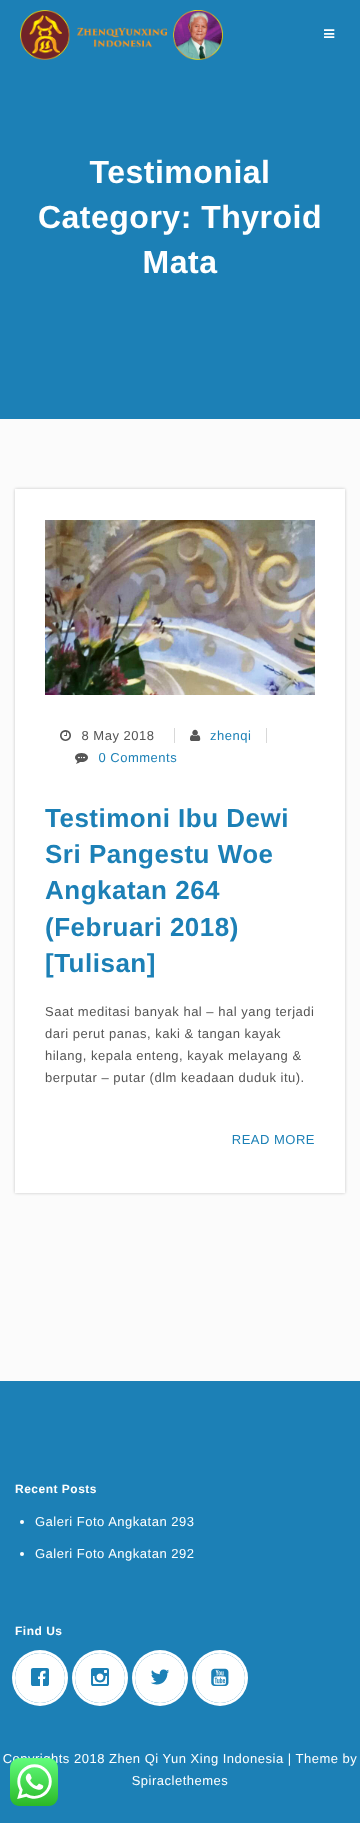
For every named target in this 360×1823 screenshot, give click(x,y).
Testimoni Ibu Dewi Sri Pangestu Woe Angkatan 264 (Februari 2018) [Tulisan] (167, 891)
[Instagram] (105, 1678)
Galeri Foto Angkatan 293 (114, 1521)
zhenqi (230, 735)
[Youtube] (225, 1678)
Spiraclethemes (180, 1780)
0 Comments (138, 757)
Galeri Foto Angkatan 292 (114, 1553)
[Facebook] (45, 1678)
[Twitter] (165, 1678)
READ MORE (273, 1139)
